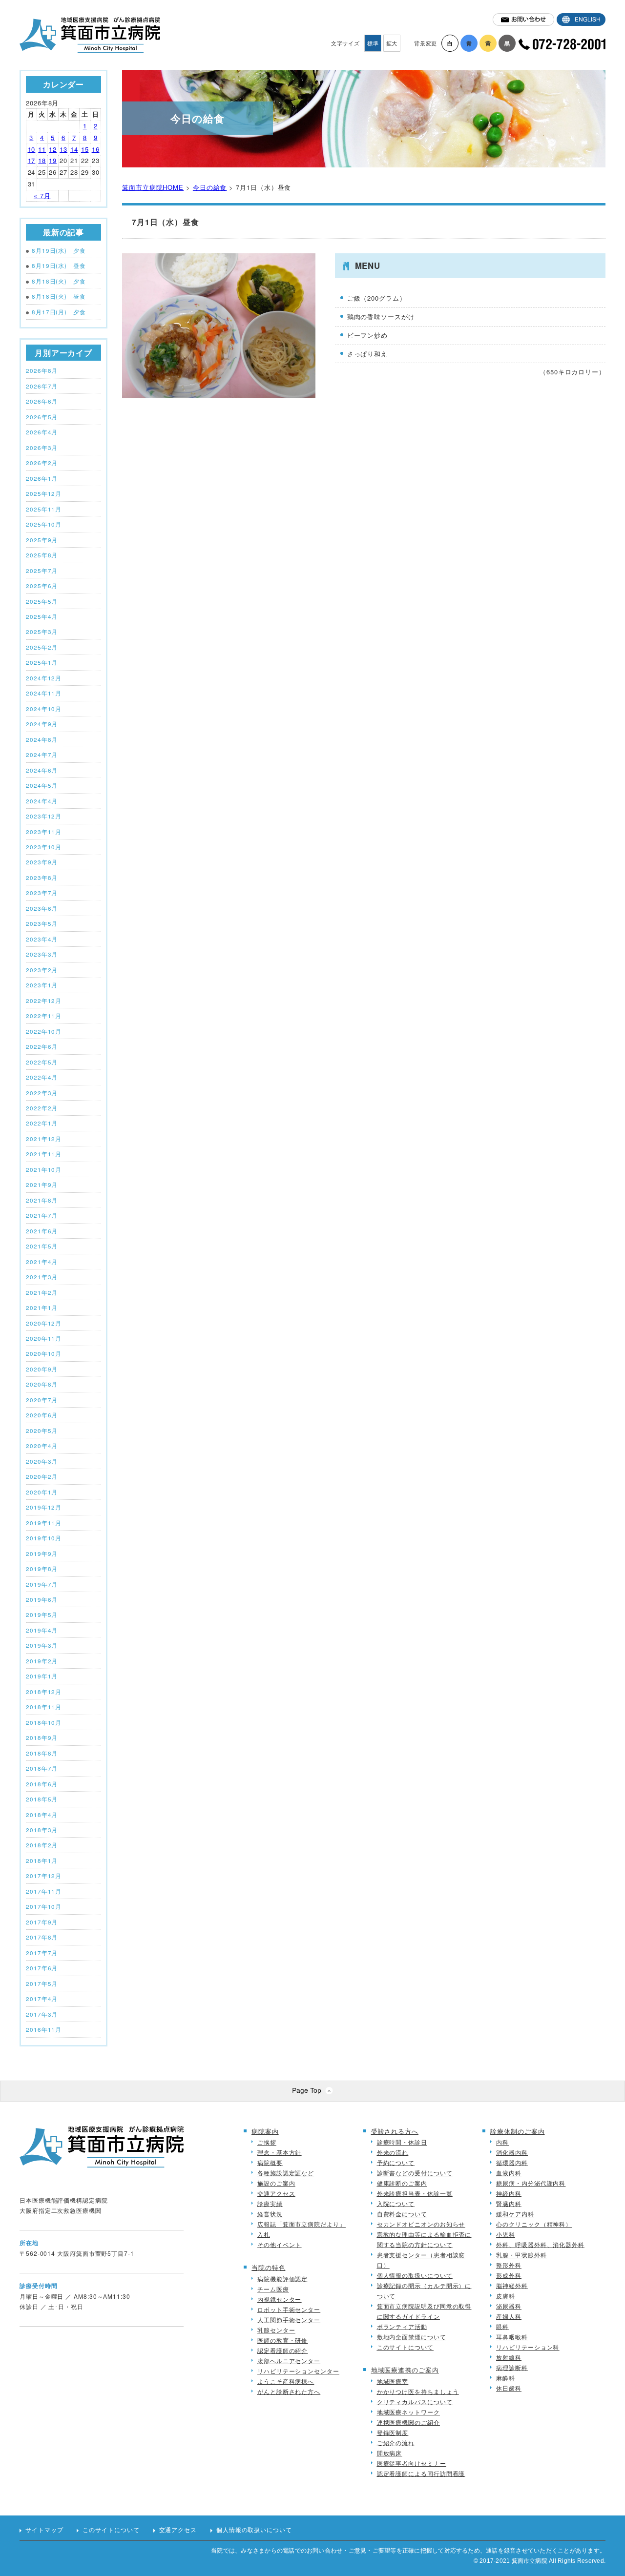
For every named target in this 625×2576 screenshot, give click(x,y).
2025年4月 (42, 616)
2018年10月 (44, 1722)
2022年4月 (42, 1077)
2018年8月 (42, 1753)
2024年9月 (42, 724)
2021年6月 (42, 1231)
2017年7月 (42, 1953)
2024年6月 (42, 770)
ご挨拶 (267, 2142)
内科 (502, 2142)
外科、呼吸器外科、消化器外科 (540, 2244)
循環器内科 (512, 2162)
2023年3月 (42, 954)
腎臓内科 (509, 2203)
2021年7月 (42, 1215)
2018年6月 (42, 1784)
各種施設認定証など (286, 2173)
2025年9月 (42, 540)
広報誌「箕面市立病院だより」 (302, 2224)
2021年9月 (42, 1185)
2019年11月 (44, 1523)
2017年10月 (44, 1906)
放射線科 (509, 2357)
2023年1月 (42, 985)
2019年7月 (42, 1584)
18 (42, 160)
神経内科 (509, 2193)
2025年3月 (42, 632)
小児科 (506, 2234)
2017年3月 (42, 2014)
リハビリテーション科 (528, 2347)
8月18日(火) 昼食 (59, 296)
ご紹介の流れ (396, 2443)
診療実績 (270, 2203)
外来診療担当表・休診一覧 (415, 2193)
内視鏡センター (279, 2299)
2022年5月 (42, 1062)
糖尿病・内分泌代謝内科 (531, 2183)
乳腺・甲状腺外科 (521, 2255)
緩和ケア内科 (515, 2214)
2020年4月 (42, 1446)
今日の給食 (210, 187)
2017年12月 (44, 1876)
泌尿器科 (509, 2306)
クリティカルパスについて (415, 2402)
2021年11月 (44, 1154)
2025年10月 (44, 524)
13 (63, 149)
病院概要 (270, 2162)
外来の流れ (393, 2152)
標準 (373, 43)
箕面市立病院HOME (153, 187)
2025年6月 (42, 586)
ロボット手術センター (289, 2309)
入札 (264, 2234)
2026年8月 (42, 370)
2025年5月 (42, 601)
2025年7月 (42, 571)
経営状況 (270, 2214)
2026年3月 (42, 448)
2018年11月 (44, 1707)
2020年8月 (42, 1384)
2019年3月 (42, 1645)
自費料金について (402, 2214)
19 (53, 160)
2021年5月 (42, 1246)
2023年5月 (42, 923)
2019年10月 (44, 1538)
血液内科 (509, 2173)
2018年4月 (42, 1815)
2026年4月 (42, 432)
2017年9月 (42, 1922)
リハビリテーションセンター (298, 2371)
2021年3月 (42, 1277)
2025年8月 (42, 555)
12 (53, 149)
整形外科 (509, 2265)
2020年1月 (42, 1492)
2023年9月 (42, 862)
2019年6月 (42, 1599)
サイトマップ (44, 2530)
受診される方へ (395, 2131)
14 (74, 149)
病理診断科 (512, 2367)
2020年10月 (44, 1353)
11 (42, 149)
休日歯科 (509, 2388)
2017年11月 (44, 1891)
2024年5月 (42, 785)
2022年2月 (42, 1108)
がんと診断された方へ (289, 2391)
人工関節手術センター (289, 2320)
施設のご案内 (276, 2183)
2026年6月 (42, 401)
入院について (396, 2203)
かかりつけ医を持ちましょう (418, 2391)
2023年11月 (44, 832)
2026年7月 (42, 386)
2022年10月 (44, 1031)
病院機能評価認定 (282, 2279)
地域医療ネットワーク (408, 2412)
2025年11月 (44, 509)
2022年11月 (44, 1016)
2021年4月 (42, 1262)
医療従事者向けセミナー (412, 2463)
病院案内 (265, 2131)
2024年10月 (44, 709)
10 (32, 149)
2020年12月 (44, 1323)
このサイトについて (405, 2347)
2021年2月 (42, 1292)
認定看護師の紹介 (282, 2350)
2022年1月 (42, 1123)
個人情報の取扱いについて (415, 2275)
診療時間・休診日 (402, 2142)
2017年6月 (42, 1968)
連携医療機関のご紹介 (408, 2422)
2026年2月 (42, 463)
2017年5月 (42, 1983)
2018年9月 (42, 1738)
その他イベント (279, 2244)
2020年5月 (42, 1431)
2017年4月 (42, 1999)
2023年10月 (44, 847)
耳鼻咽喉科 (512, 2337)
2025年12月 (44, 493)
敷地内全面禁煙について (412, 2337)
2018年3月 (42, 1830)
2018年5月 (42, 1799)
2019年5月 (42, 1615)
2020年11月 (44, 1338)
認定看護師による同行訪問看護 (421, 2473)
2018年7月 (42, 1768)
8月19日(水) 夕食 (59, 250)
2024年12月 (44, 678)
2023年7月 (42, 893)
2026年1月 (42, 478)
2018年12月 (44, 1692)
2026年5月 (42, 417)
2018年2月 (42, 1845)
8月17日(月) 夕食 (59, 312)
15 (85, 149)
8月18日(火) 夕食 (59, 281)
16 (96, 149)
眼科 (502, 2326)
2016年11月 (44, 2029)
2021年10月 (44, 1169)
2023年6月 (42, 908)
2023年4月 (42, 939)
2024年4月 (42, 801)
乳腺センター (276, 2330)
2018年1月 (42, 1860)
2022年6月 (42, 1046)
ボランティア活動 (402, 2326)
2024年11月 (44, 693)
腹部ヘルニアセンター (289, 2361)
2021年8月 (42, 1200)
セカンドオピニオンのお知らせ (421, 2224)
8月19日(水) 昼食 (59, 266)
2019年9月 (42, 1554)
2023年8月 (42, 878)
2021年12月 (44, 1139)
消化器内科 (512, 2152)
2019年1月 (42, 1676)
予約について (396, 2162)
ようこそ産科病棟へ (286, 2381)
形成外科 (509, 2275)
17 (32, 160)
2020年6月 (42, 1415)
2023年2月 (42, 970)
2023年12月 (44, 816)
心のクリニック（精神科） (534, 2224)
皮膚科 (506, 2296)
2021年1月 (42, 1308)
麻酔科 (506, 2378)
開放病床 (390, 2453)
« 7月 (42, 195)
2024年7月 (42, 755)
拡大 (392, 43)
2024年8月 (42, 739)
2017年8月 (42, 1937)
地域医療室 (393, 2381)
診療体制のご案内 (517, 2131)
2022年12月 (44, 1001)
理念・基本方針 (279, 2152)
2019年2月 (42, 1661)
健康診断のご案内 (402, 2183)
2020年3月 (42, 1461)
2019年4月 (42, 1630)
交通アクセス (276, 2193)
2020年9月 (42, 1369)
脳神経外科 (512, 2285)
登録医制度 (393, 2432)
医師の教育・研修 (282, 2340)
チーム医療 (273, 2289)
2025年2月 (42, 647)
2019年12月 (44, 1507)
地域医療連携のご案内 (405, 2370)
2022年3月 (42, 1093)
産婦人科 (509, 2316)
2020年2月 (42, 1476)
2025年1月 (42, 662)
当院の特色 (269, 2267)
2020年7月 (42, 1400)
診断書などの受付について (415, 2173)
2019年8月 (42, 1569)
